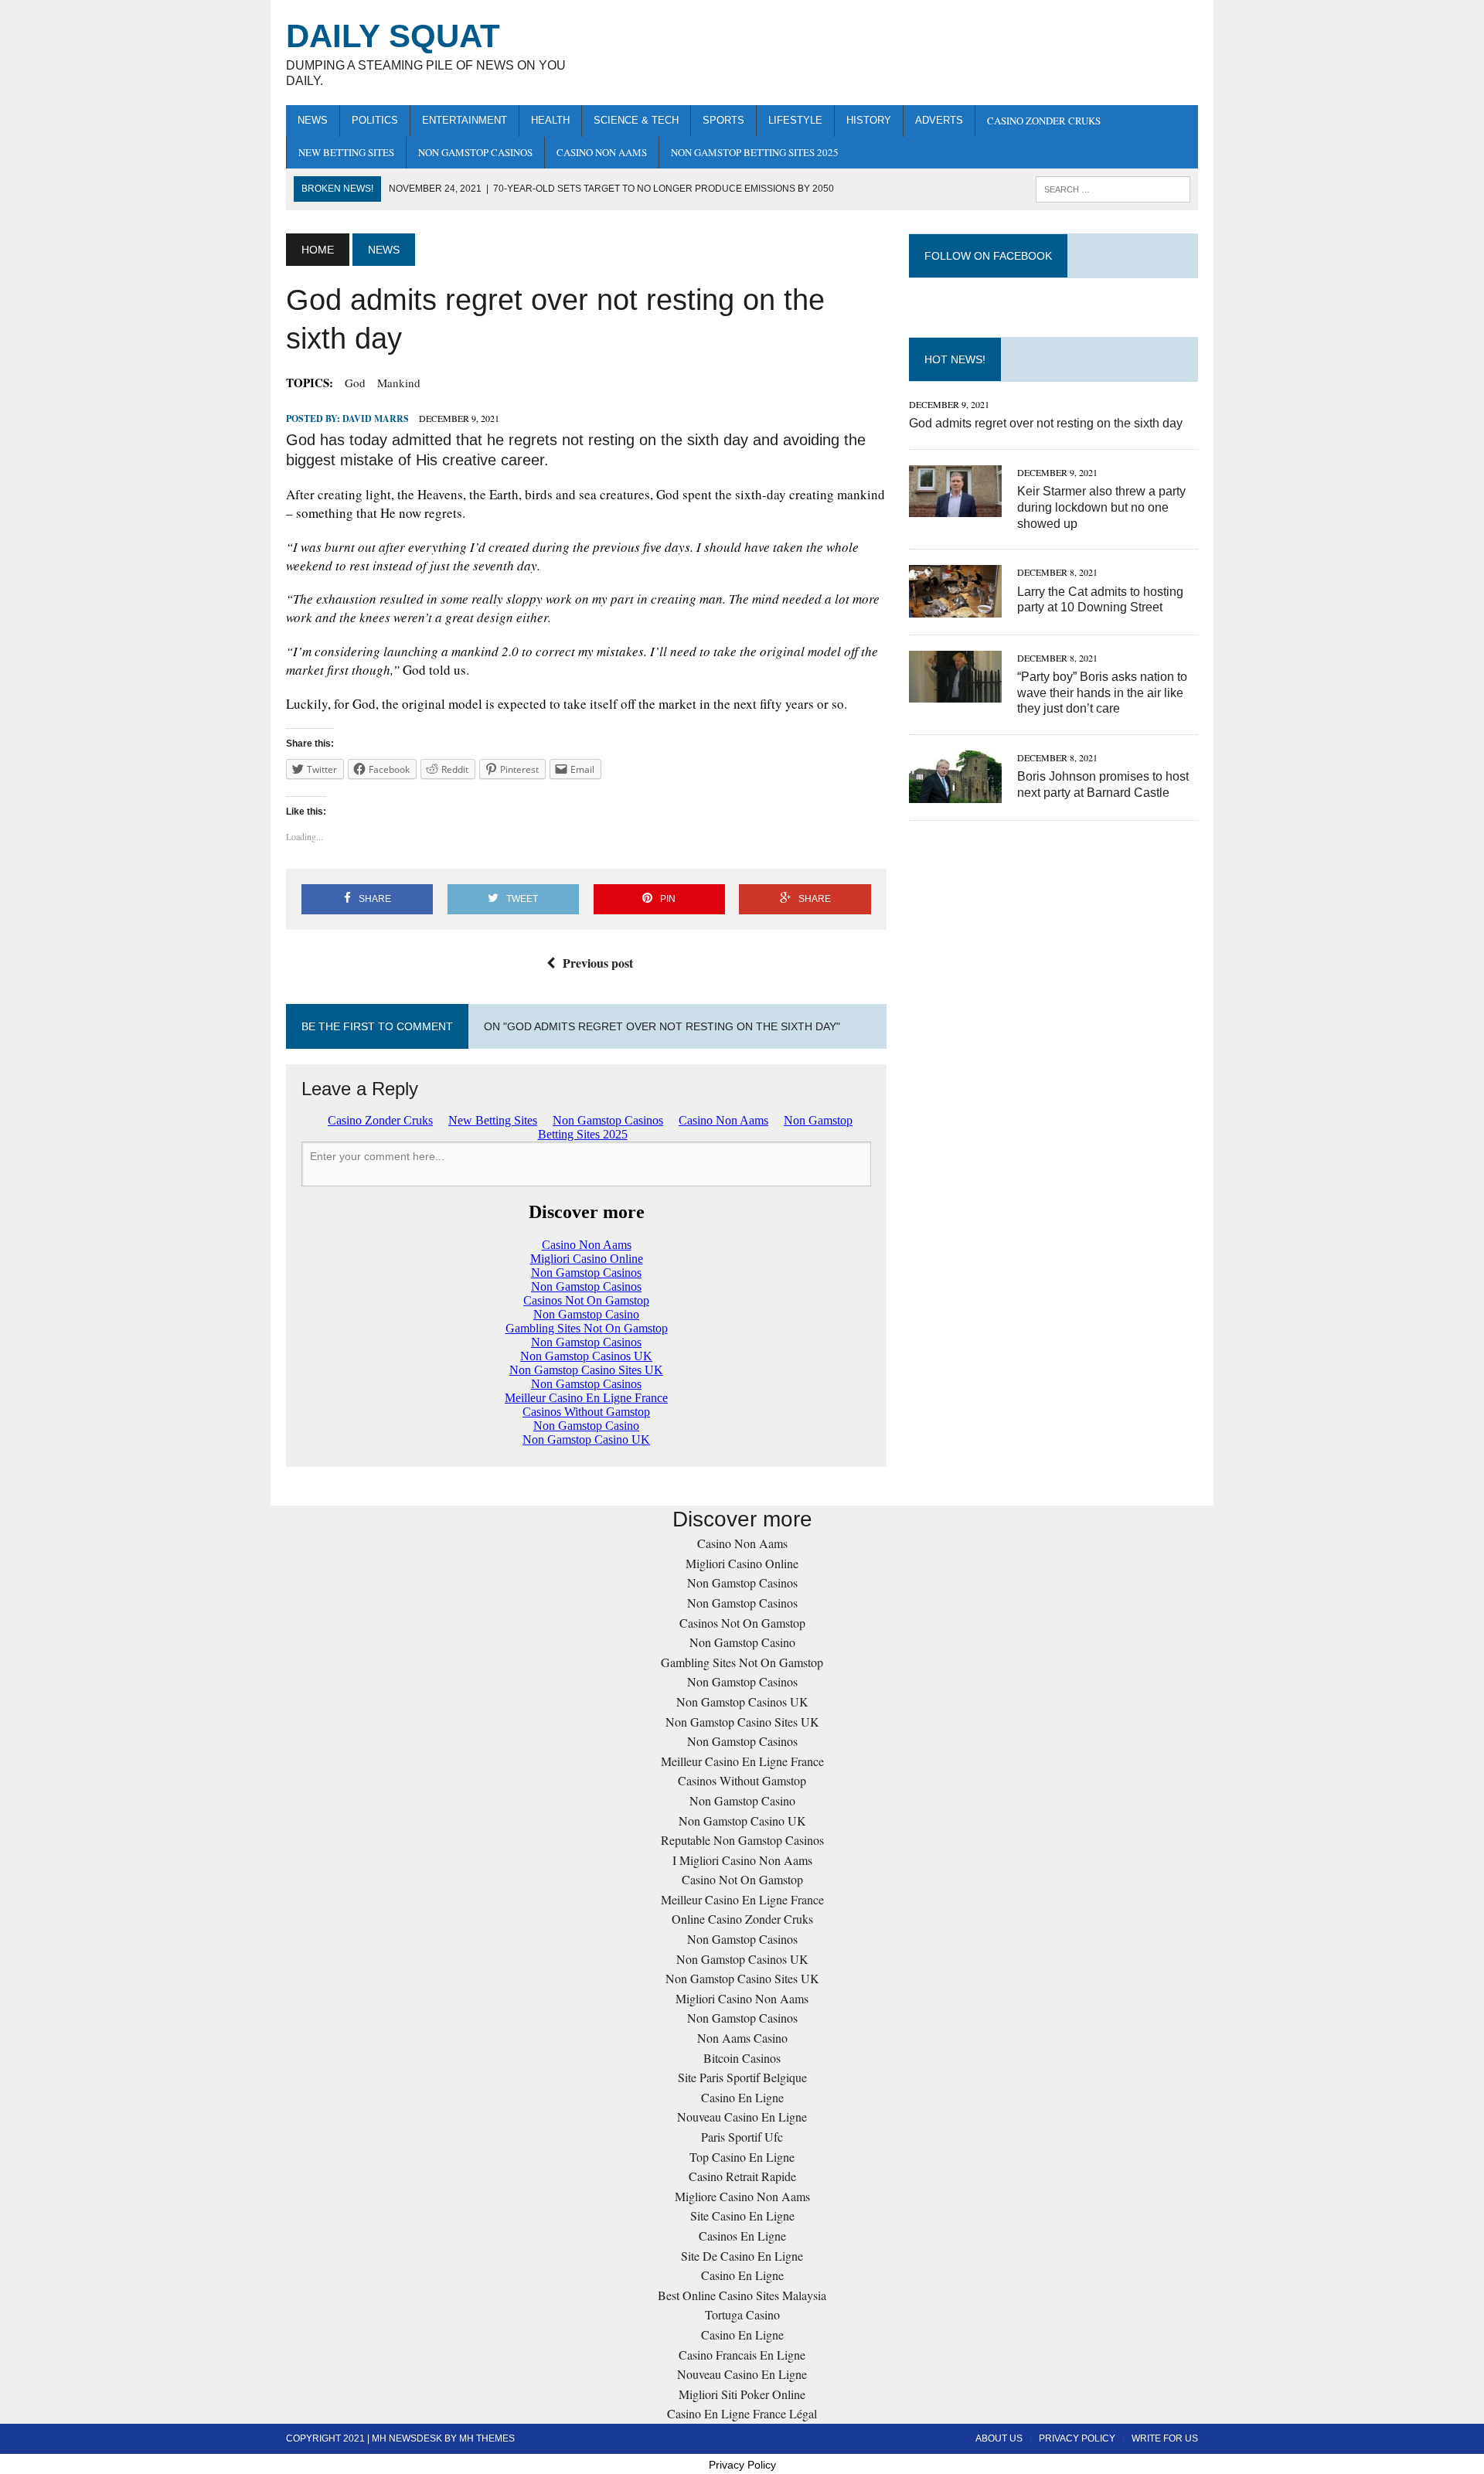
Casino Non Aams (602, 152)
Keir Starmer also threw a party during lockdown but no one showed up (1101, 507)
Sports (723, 120)
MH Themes (487, 2438)
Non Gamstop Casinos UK (742, 1702)
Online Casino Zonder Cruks (742, 1919)
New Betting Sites (346, 152)
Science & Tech (636, 120)
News (313, 120)
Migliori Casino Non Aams (742, 1998)
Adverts (939, 120)
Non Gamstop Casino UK (742, 1821)
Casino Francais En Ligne (742, 2355)
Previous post (598, 963)
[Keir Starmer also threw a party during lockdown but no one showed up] (955, 507)
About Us (999, 2438)
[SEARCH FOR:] (1113, 188)
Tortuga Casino (742, 2314)
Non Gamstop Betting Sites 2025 (755, 152)
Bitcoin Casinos (742, 2058)
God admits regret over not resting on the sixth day (1046, 423)
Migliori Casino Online (742, 1563)
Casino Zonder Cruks (1044, 121)
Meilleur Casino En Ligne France (742, 1761)
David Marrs (376, 419)
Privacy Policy (1077, 2438)
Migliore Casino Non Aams (742, 2196)
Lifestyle (795, 120)
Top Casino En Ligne (742, 2157)
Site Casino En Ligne (742, 2215)
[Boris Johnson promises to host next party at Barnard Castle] (955, 793)
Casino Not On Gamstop (742, 1879)
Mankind (399, 383)
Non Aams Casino (742, 2038)
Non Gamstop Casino (742, 1642)
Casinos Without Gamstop (742, 1780)
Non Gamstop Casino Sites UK (742, 1722)
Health (550, 120)
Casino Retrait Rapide (742, 2176)
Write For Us (1165, 2438)
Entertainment (465, 120)
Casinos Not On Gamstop (742, 1623)
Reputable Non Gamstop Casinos (742, 1840)
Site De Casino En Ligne (742, 2256)
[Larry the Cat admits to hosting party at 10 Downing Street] (955, 607)
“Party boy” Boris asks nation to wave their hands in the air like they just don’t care (1102, 693)
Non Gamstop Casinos (475, 152)
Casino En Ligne (742, 2097)
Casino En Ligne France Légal (742, 2413)
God (355, 383)
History (869, 120)
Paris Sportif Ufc (742, 2137)
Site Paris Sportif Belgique (742, 2077)
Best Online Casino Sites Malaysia (742, 2295)
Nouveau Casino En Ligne (742, 2117)
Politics (375, 120)
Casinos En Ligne (742, 2236)
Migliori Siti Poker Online (742, 2394)
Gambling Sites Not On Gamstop (742, 1662)
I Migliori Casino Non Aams (742, 1860)
